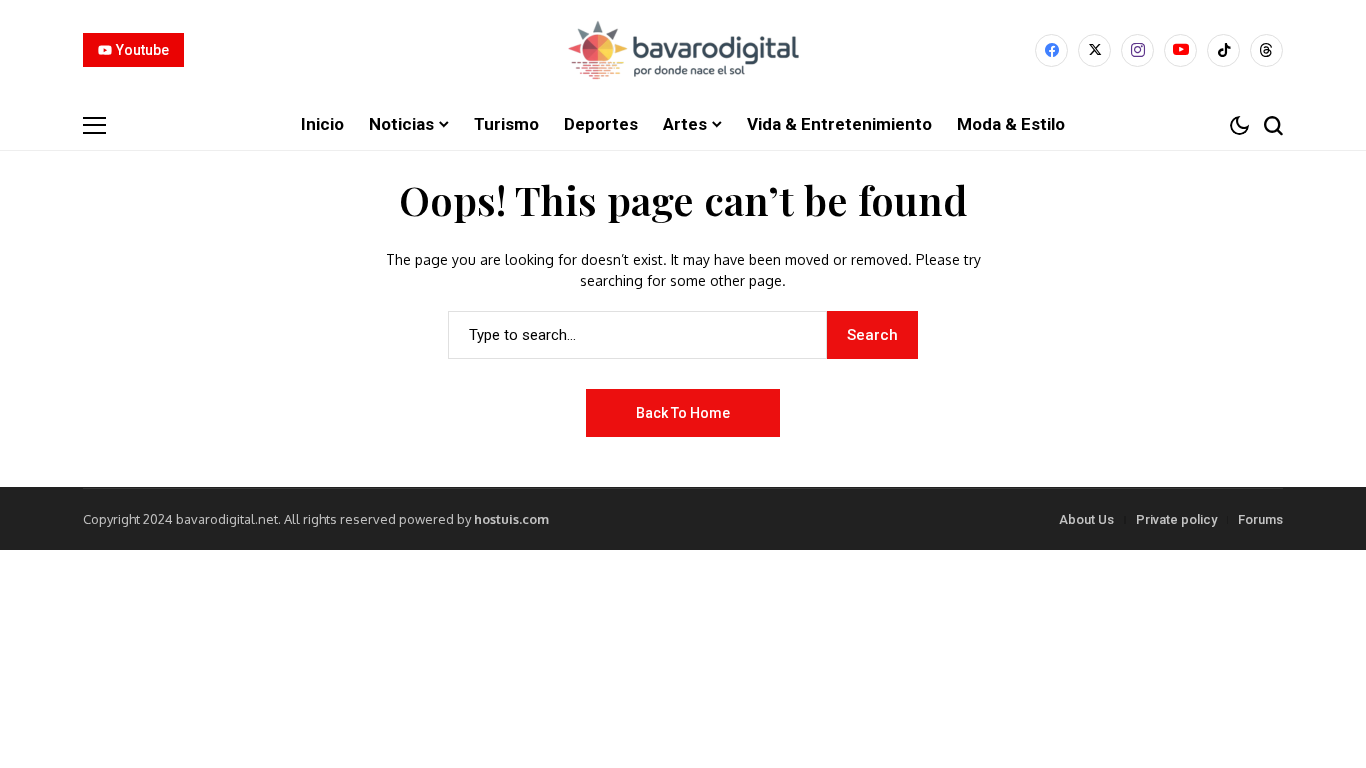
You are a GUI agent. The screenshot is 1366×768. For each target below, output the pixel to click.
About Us (1086, 519)
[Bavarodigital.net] (683, 50)
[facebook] (1051, 50)
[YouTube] (1180, 50)
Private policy (1176, 519)
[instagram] (1137, 50)
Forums (1260, 519)
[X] (1094, 50)
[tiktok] (1223, 50)
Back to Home (683, 413)
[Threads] (1266, 50)
